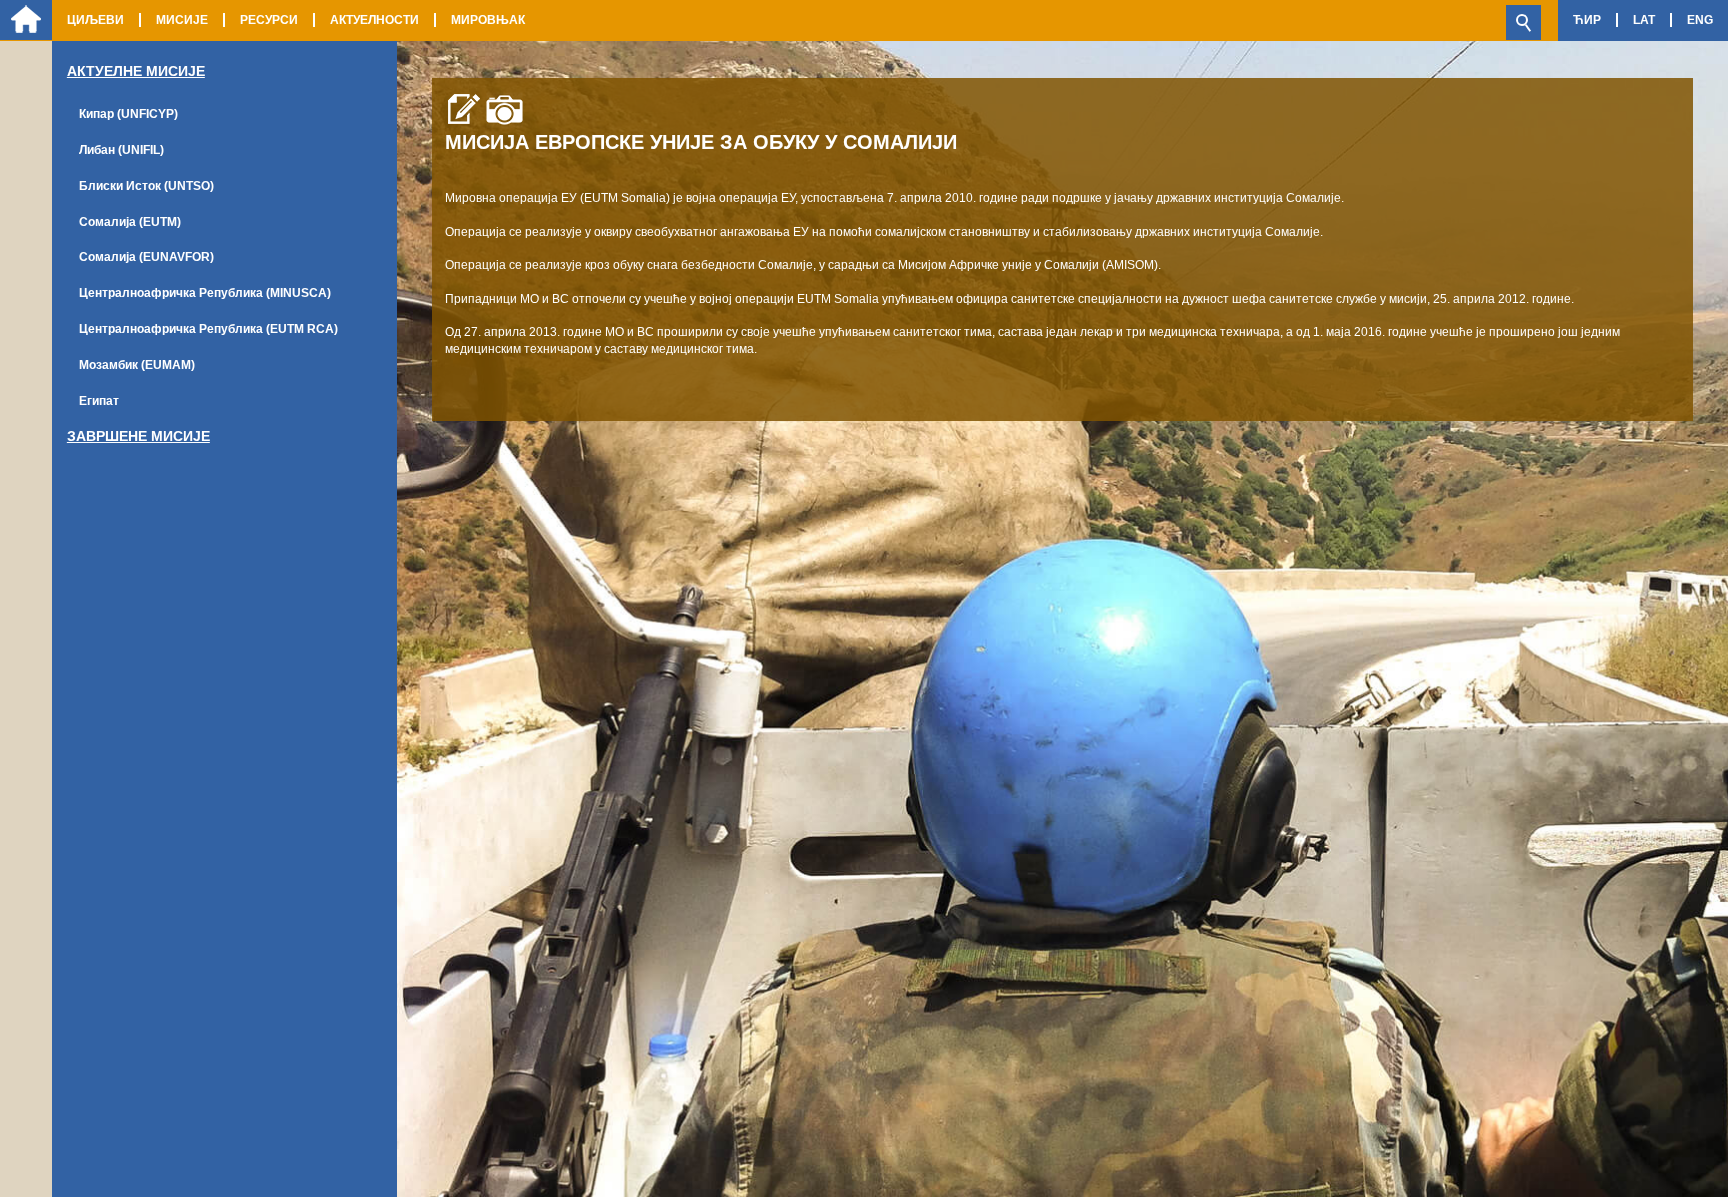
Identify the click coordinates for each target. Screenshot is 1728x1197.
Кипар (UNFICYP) (128, 114)
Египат (99, 401)
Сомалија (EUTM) (130, 222)
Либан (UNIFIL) (121, 150)
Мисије (182, 20)
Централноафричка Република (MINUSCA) (205, 293)
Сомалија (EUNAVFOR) (146, 257)
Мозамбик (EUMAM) (137, 365)
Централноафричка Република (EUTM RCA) (208, 329)
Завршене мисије (138, 436)
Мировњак (488, 20)
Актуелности (374, 20)
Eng (1700, 20)
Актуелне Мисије (136, 71)
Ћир (1587, 20)
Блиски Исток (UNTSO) (146, 186)
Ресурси (269, 20)
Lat (1644, 20)
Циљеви (95, 20)
